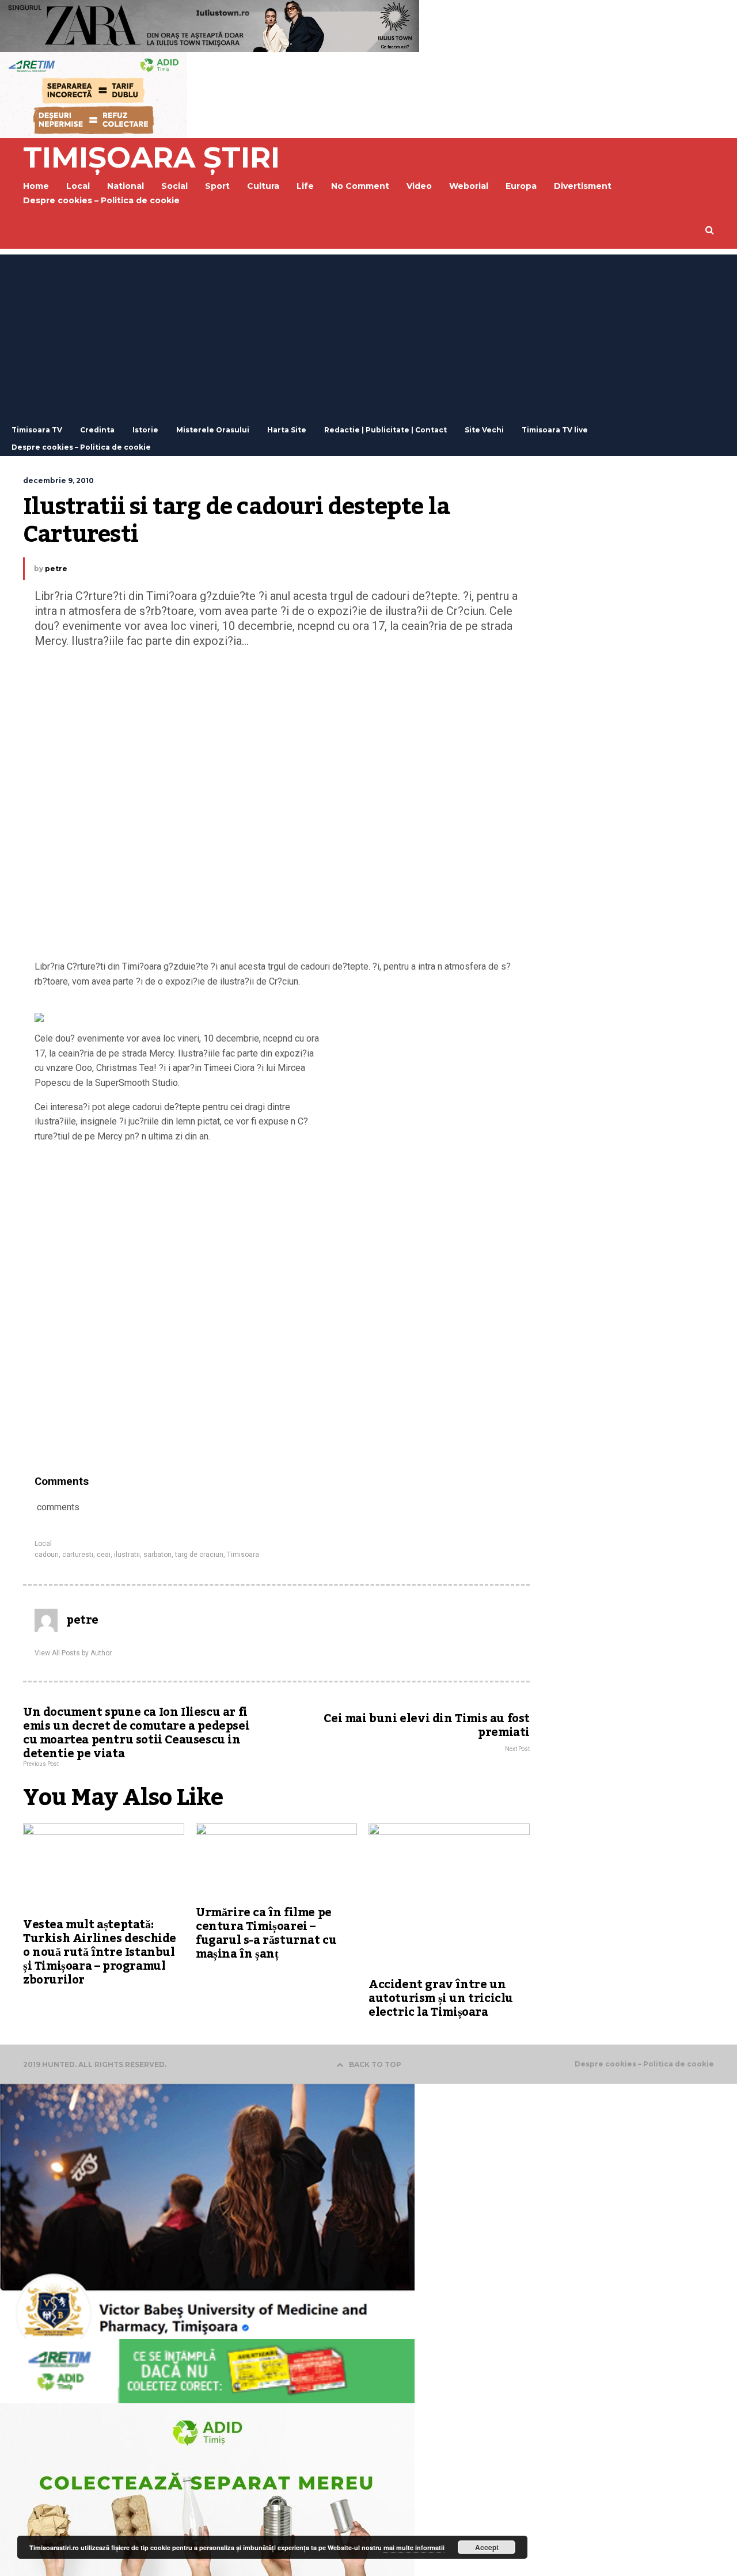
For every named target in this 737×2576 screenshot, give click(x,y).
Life (305, 186)
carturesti (78, 1555)
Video (419, 186)
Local (43, 1544)
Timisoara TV (37, 430)
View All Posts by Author (73, 1653)
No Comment (360, 186)
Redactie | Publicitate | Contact (385, 430)
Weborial (469, 186)
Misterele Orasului (213, 430)
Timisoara (243, 1555)
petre (56, 569)
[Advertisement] (368, 335)
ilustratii (127, 1555)
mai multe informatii (414, 2547)
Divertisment (583, 186)
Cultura (263, 186)
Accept (487, 2547)
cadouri (47, 1555)
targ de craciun (199, 1555)
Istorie (145, 430)
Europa (521, 186)
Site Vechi (484, 430)
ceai (104, 1555)
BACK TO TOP (375, 2064)
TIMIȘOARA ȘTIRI (151, 157)
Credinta (97, 430)
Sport (217, 186)
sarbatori (157, 1555)
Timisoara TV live (555, 430)
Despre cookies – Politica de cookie (101, 200)
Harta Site (287, 430)
